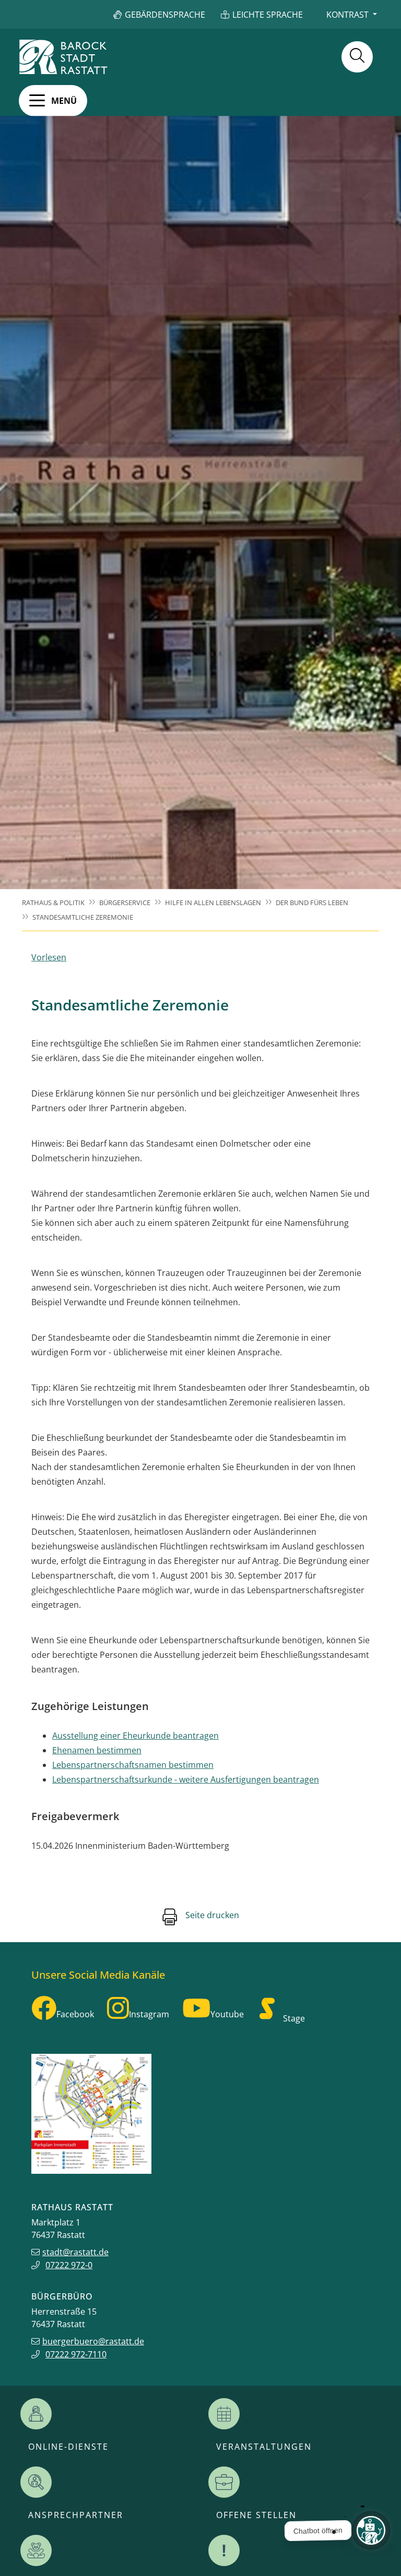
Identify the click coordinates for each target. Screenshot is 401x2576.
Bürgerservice (125, 902)
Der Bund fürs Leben (312, 902)
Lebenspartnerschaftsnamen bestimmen (133, 1765)
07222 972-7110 (76, 2354)
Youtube (227, 2014)
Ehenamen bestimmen (97, 1750)
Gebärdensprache (165, 15)
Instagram (149, 2014)
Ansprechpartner (76, 2515)
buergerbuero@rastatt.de (93, 2341)
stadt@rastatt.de (75, 2252)
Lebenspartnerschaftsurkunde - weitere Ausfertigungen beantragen (186, 1779)
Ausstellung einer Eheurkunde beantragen (135, 1736)
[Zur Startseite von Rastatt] (63, 57)
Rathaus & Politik (53, 902)
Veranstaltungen (264, 2447)
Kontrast (347, 15)
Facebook (75, 2014)
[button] (53, 101)
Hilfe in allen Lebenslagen (213, 902)
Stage (294, 2018)
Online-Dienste (68, 2447)
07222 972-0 (69, 2265)
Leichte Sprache (268, 15)
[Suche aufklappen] (357, 57)
